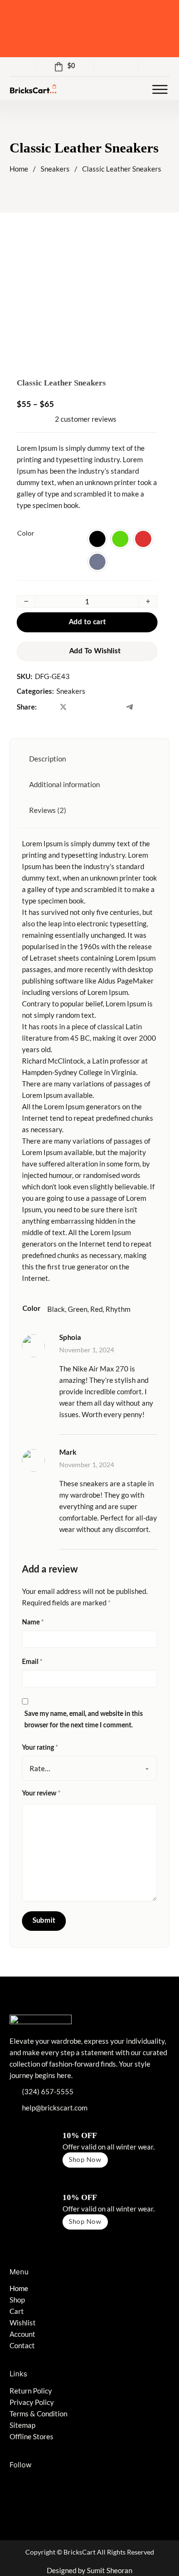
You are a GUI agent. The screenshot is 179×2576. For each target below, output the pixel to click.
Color (26, 533)
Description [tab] (47, 759)
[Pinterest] (113, 707)
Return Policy (31, 2391)
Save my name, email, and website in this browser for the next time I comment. (84, 1720)
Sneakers (55, 169)
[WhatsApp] (96, 707)
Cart (17, 2311)
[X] (63, 707)
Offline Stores (32, 2436)
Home (19, 169)
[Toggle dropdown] (166, 67)
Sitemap (22, 2425)
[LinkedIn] (80, 707)
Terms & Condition (38, 2414)
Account (22, 2334)
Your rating (40, 1748)
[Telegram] (130, 707)
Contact (22, 2345)
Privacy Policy (32, 2402)
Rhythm (118, 1309)
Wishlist (23, 2322)
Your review (41, 1794)
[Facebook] (46, 707)
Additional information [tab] (64, 784)
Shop (17, 2300)
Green (78, 1309)
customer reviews (86, 419)
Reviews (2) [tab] (48, 810)
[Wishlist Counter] (116, 67)
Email (32, 1662)
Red (96, 1309)
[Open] (160, 90)
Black (56, 1309)
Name (33, 1623)
